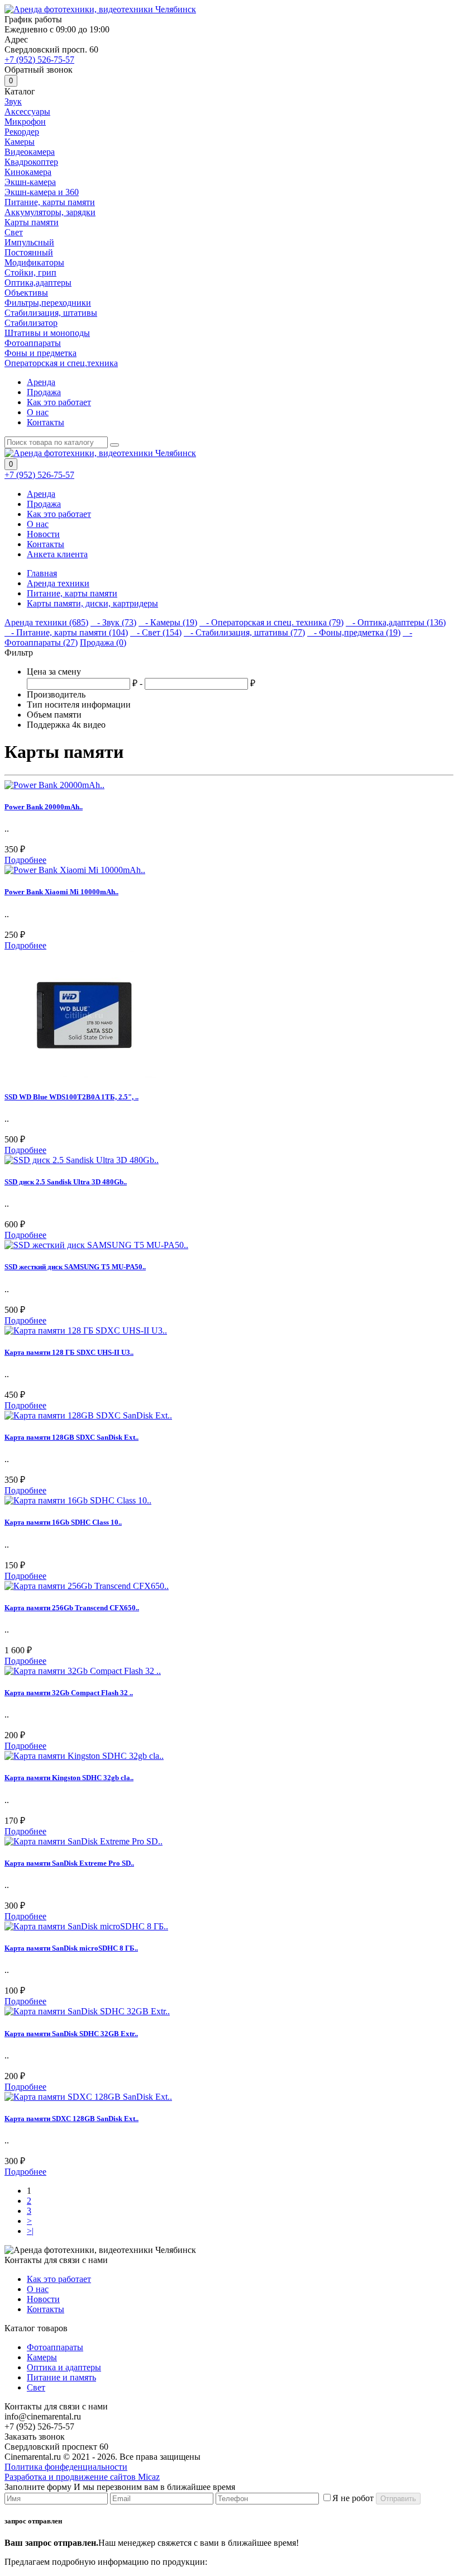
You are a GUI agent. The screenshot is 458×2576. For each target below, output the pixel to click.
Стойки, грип (30, 272)
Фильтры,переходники (48, 303)
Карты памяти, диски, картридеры (92, 603)
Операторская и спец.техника (61, 363)
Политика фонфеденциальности (66, 2467)
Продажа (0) (103, 642)
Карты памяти (32, 222)
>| (30, 2231)
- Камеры (168, 622)
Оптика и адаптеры (64, 2367)
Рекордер (22, 132)
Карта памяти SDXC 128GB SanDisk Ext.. (71, 2119)
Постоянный (29, 252)
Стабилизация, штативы (51, 313)
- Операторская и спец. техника (271, 622)
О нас (38, 412)
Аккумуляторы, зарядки (50, 212)
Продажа (44, 392)
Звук (13, 101)
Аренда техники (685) (46, 622)
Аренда (41, 382)
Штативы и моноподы (47, 333)
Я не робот (353, 2498)
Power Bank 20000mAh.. (44, 807)
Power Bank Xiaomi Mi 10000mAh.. (61, 892)
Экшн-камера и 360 (42, 192)
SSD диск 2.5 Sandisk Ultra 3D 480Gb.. (66, 1182)
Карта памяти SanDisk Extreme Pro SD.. (69, 1863)
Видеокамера (30, 152)
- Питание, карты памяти (66, 632)
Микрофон (25, 122)
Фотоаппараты (33, 343)
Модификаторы (34, 262)
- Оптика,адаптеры (396, 622)
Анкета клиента (57, 554)
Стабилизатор (31, 323)
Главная (42, 573)
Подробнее (25, 860)
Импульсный (29, 242)
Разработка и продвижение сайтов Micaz (82, 2477)
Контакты (46, 422)
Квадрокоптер (31, 162)
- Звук (113, 622)
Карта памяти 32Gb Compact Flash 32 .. (69, 1693)
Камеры (20, 142)
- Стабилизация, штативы (244, 632)
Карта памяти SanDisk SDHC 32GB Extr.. (71, 2034)
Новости (43, 534)
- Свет (156, 632)
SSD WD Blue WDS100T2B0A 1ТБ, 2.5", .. (71, 1097)
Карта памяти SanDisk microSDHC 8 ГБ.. (71, 1948)
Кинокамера (28, 172)
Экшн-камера (30, 182)
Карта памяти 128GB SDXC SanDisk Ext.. (71, 1437)
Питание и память (61, 2377)
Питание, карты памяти (50, 202)
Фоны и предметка (40, 353)
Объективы (26, 293)
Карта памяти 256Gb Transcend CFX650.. (72, 1608)
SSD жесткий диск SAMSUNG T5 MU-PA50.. (75, 1267)
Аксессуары (27, 112)
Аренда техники (58, 583)
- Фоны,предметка (354, 632)
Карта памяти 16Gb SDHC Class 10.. (63, 1522)
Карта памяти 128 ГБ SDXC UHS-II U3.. (69, 1352)
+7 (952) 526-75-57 (39, 60)
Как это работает (59, 402)
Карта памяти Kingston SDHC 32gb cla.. (69, 1778)
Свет (14, 232)
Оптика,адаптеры (38, 283)
